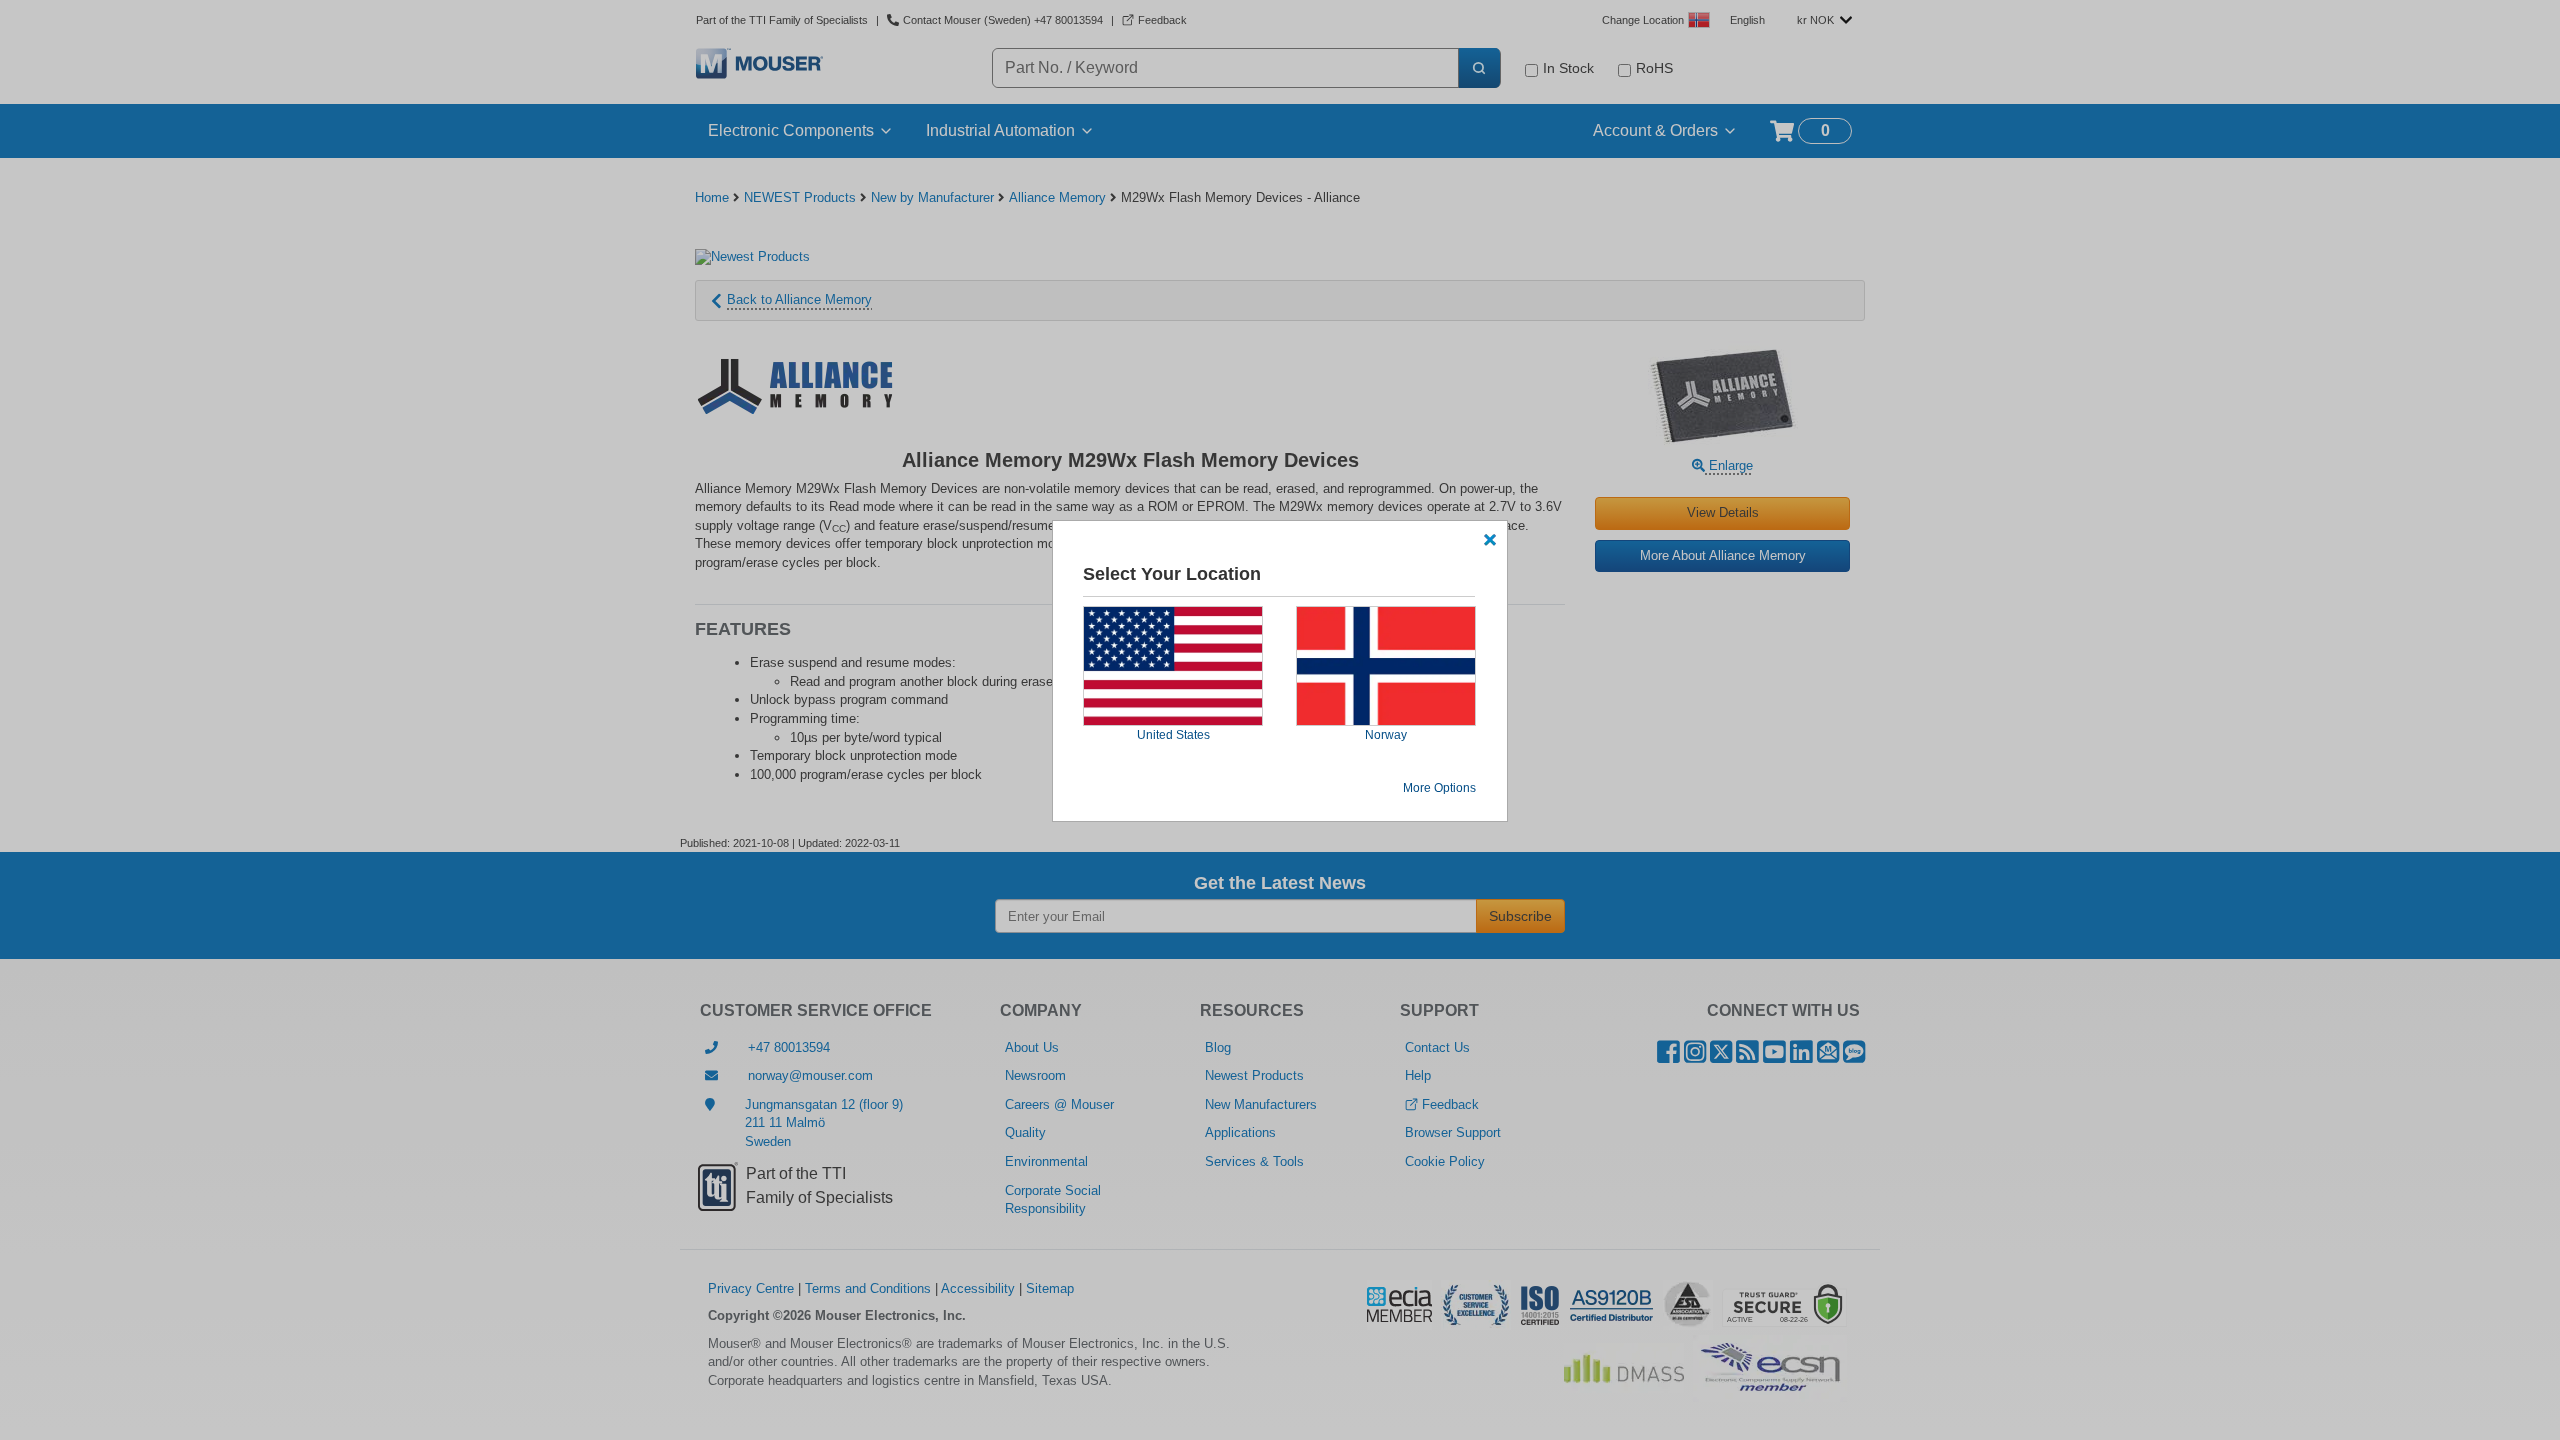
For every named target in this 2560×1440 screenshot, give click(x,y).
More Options (1439, 788)
